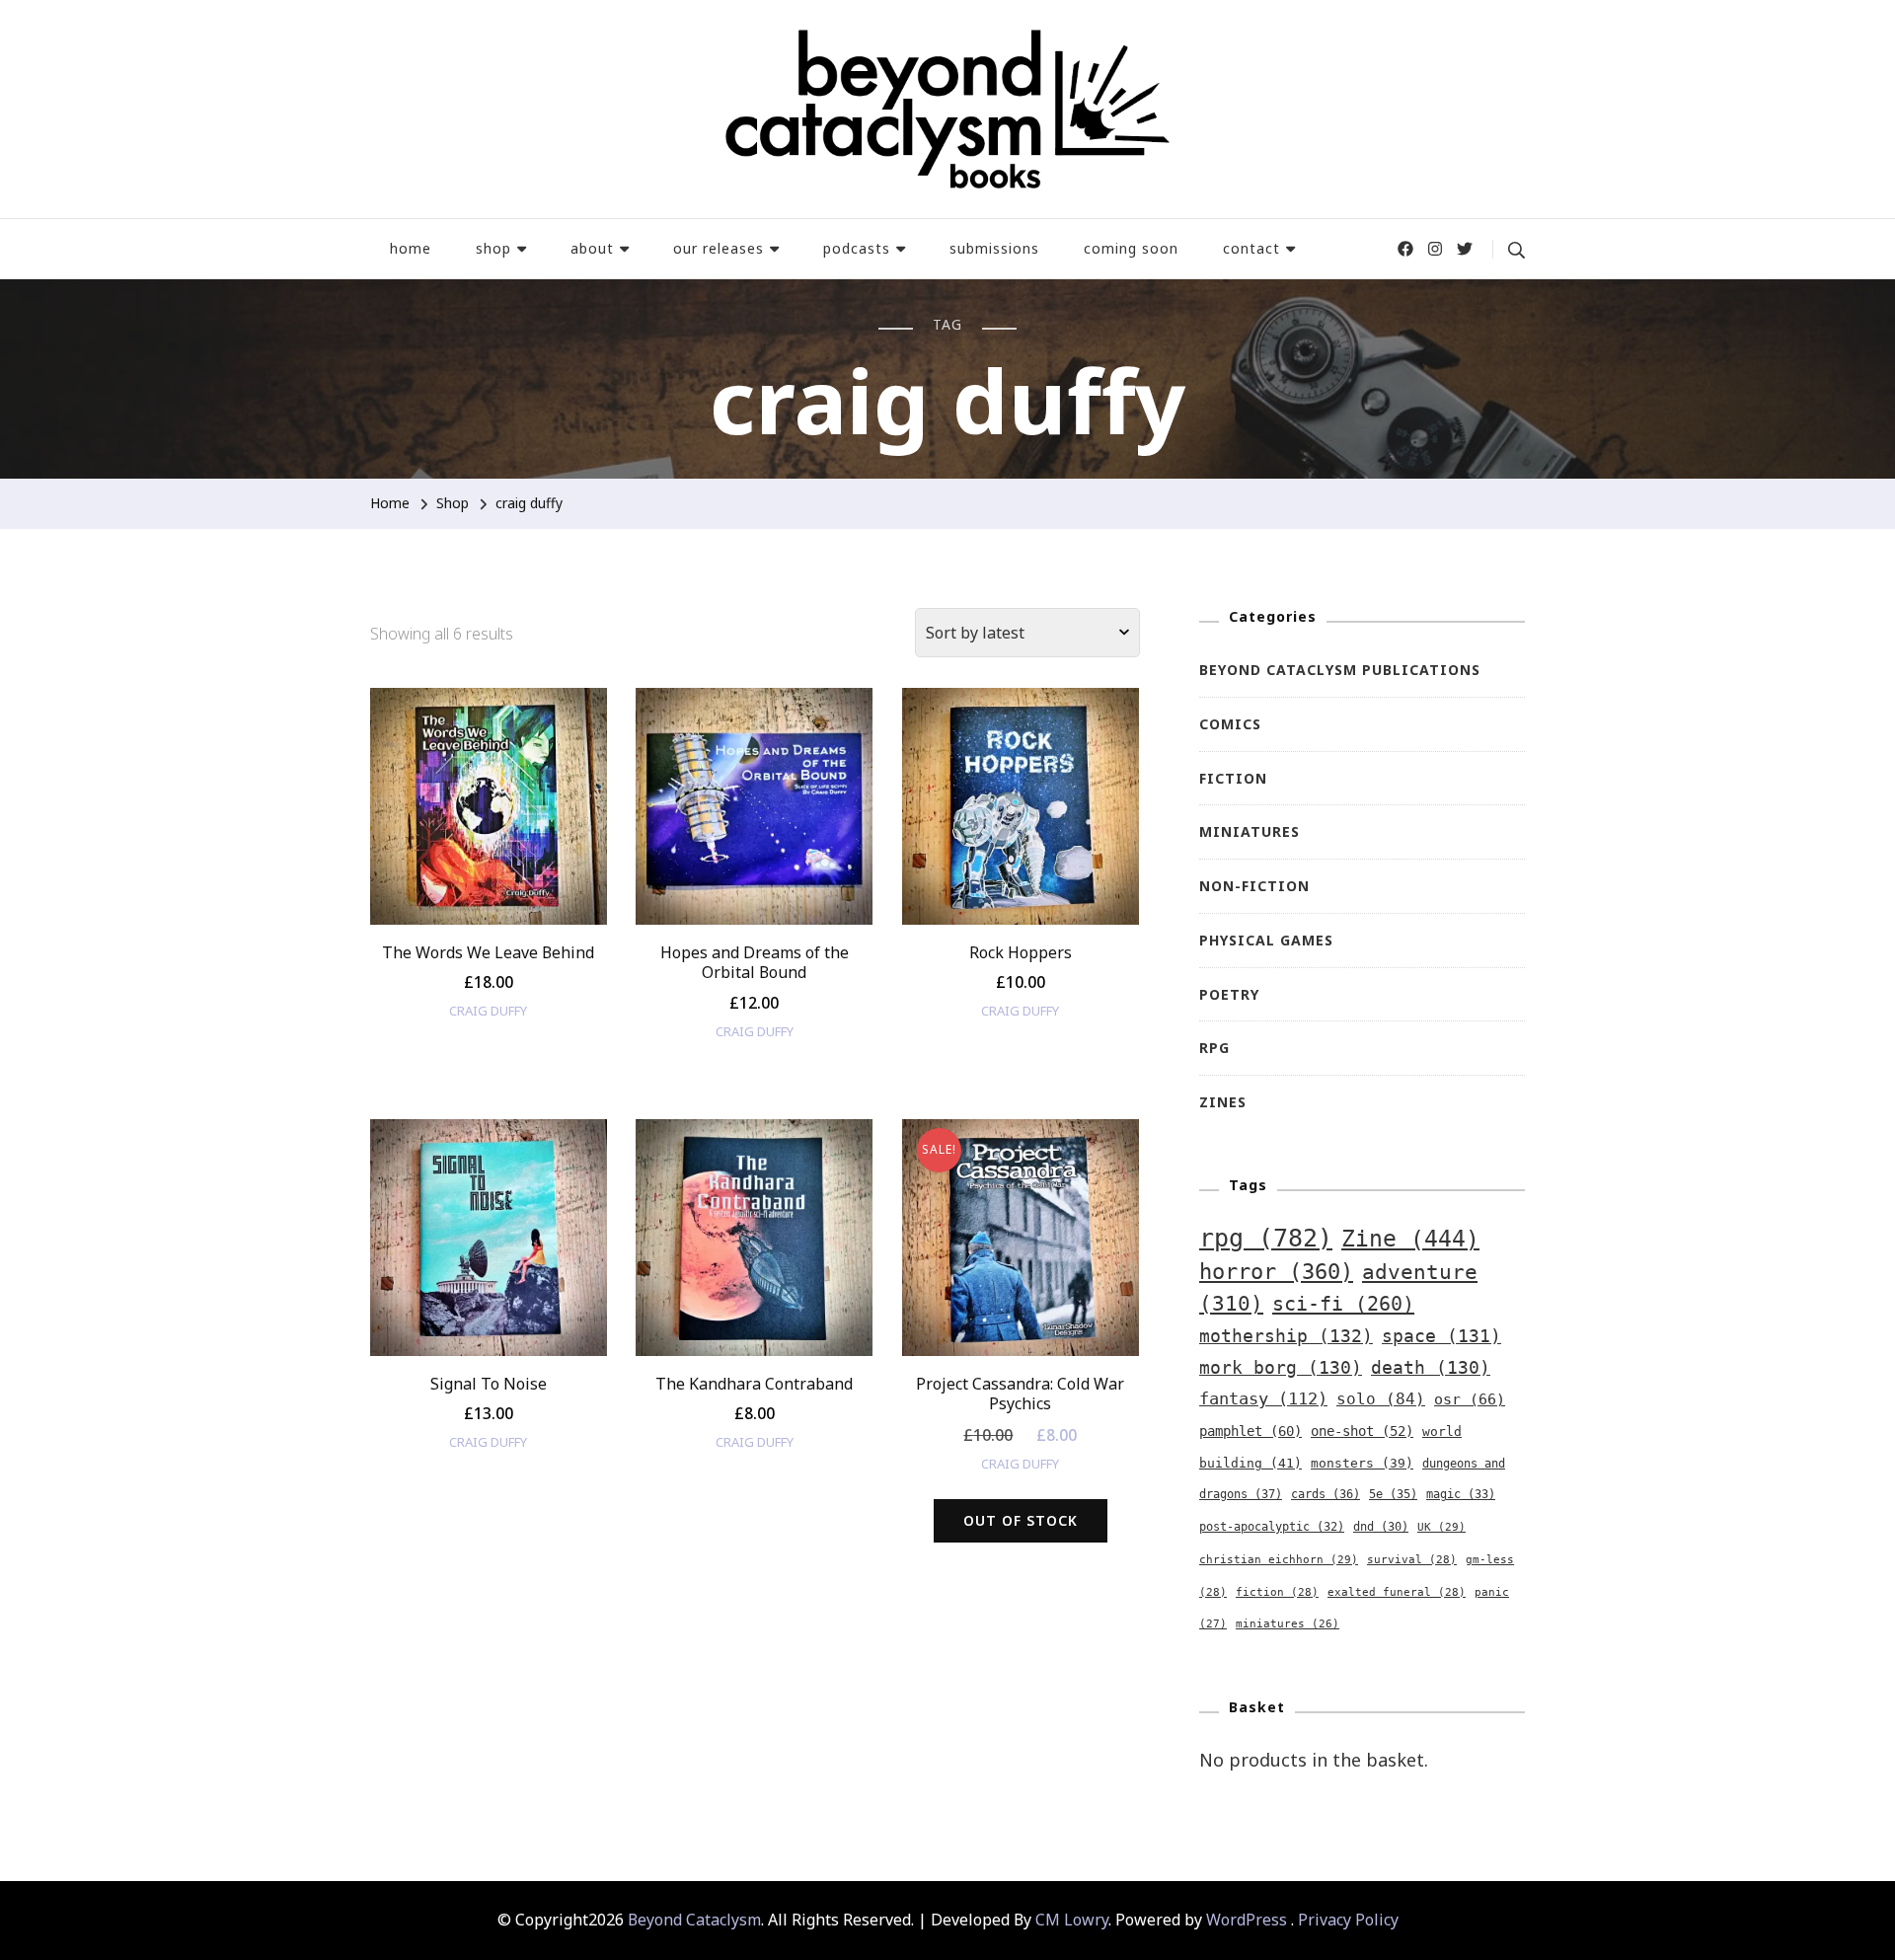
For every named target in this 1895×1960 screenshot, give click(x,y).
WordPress (1247, 1920)
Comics (1230, 724)
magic (1461, 1494)
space (1441, 1336)
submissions (994, 248)
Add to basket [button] (488, 823)
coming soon (1131, 248)
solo (1381, 1399)
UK (1441, 1527)
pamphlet (1251, 1431)
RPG (1214, 1048)
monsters (1362, 1463)
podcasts (857, 248)
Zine (1410, 1239)
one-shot (1362, 1431)
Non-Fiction (1254, 886)
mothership (1286, 1336)
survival (1412, 1560)
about (592, 248)
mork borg (1281, 1368)
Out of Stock (1021, 1520)
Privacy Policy (1348, 1920)
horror (1276, 1272)
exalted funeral (1397, 1592)
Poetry (1229, 994)
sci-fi (1343, 1304)
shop (493, 248)
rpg (1266, 1238)
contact (1251, 248)
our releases (719, 248)
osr (1470, 1399)
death (1431, 1368)
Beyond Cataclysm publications (1340, 670)
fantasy (1263, 1398)
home (411, 248)
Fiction (1233, 778)
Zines (1223, 1102)
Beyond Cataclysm (694, 1920)
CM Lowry (1072, 1920)
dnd (1381, 1527)
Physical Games (1266, 940)
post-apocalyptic (1272, 1527)
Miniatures (1250, 831)
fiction (1277, 1592)
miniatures (1288, 1624)
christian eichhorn (1279, 1559)
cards (1326, 1494)
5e (1393, 1494)
